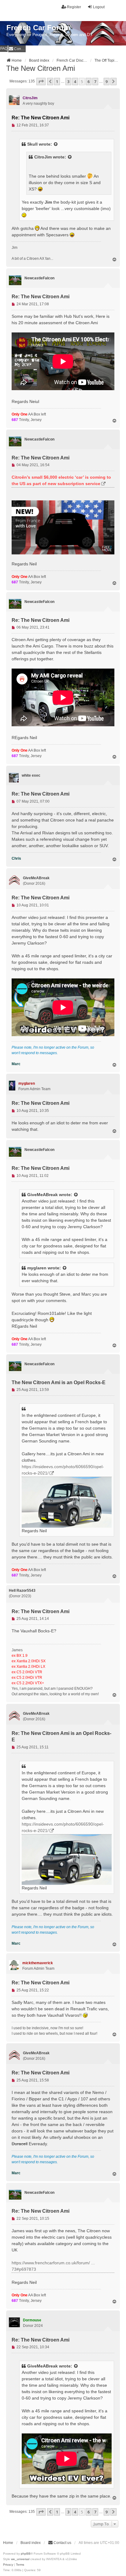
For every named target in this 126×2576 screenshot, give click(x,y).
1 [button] (57, 82)
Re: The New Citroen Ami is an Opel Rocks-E (61, 1736)
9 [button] (107, 82)
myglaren (37, 1268)
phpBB (26, 2554)
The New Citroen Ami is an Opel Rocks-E (59, 1382)
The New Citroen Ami (41, 68)
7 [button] (95, 82)
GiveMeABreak (43, 1195)
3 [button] (68, 82)
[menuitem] (17, 49)
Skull (32, 144)
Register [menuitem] (74, 7)
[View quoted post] (56, 144)
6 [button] (89, 82)
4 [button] (75, 82)
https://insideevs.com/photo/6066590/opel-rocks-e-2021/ (63, 1470)
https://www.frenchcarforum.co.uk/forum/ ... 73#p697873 (53, 2266)
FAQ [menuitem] (4, 49)
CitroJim (43, 157)
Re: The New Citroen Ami (41, 118)
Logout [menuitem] (99, 7)
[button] (41, 82)
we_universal (20, 2559)
